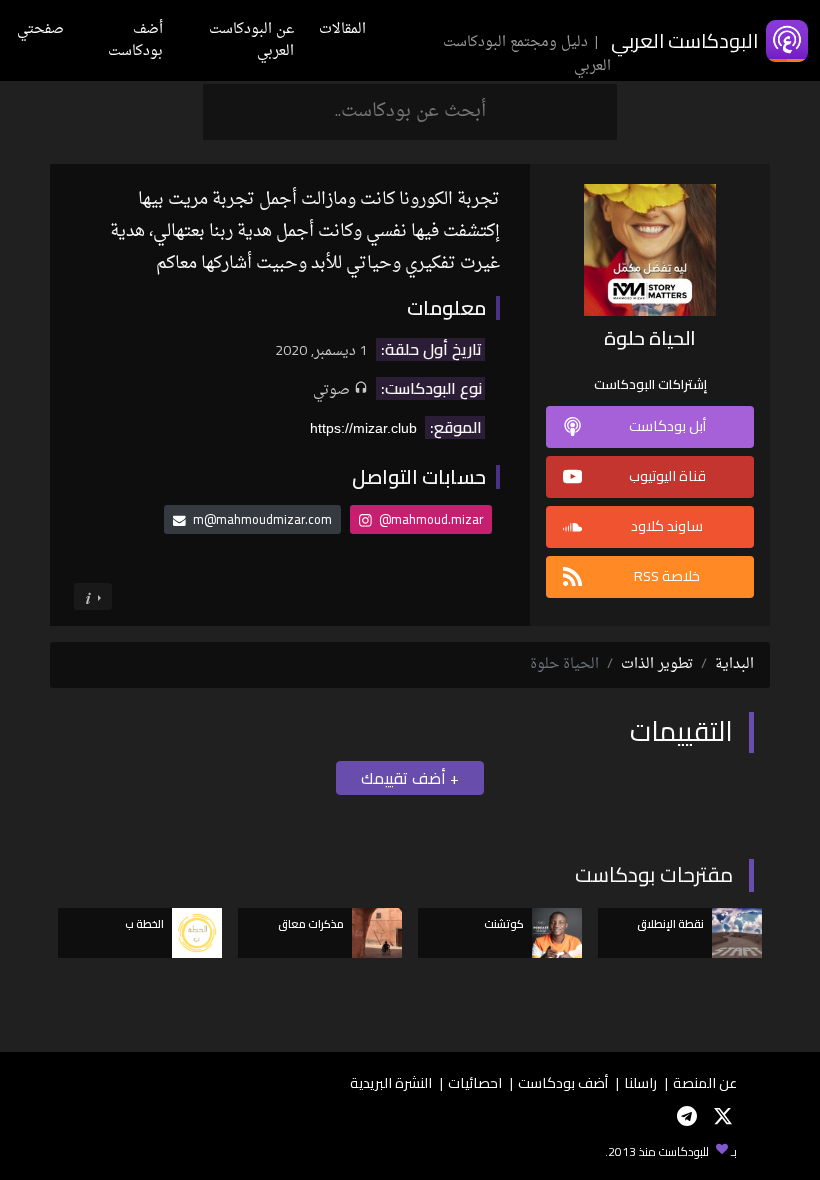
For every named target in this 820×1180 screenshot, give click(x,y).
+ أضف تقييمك (410, 778)
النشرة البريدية (391, 1082)
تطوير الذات (657, 664)
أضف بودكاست (135, 40)
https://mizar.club (363, 428)
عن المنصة (705, 1082)
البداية (734, 664)
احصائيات (475, 1082)
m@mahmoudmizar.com (262, 519)
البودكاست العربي (684, 40)
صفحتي (40, 29)
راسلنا (640, 1082)
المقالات (342, 29)
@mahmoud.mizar (429, 519)
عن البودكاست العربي (251, 40)
